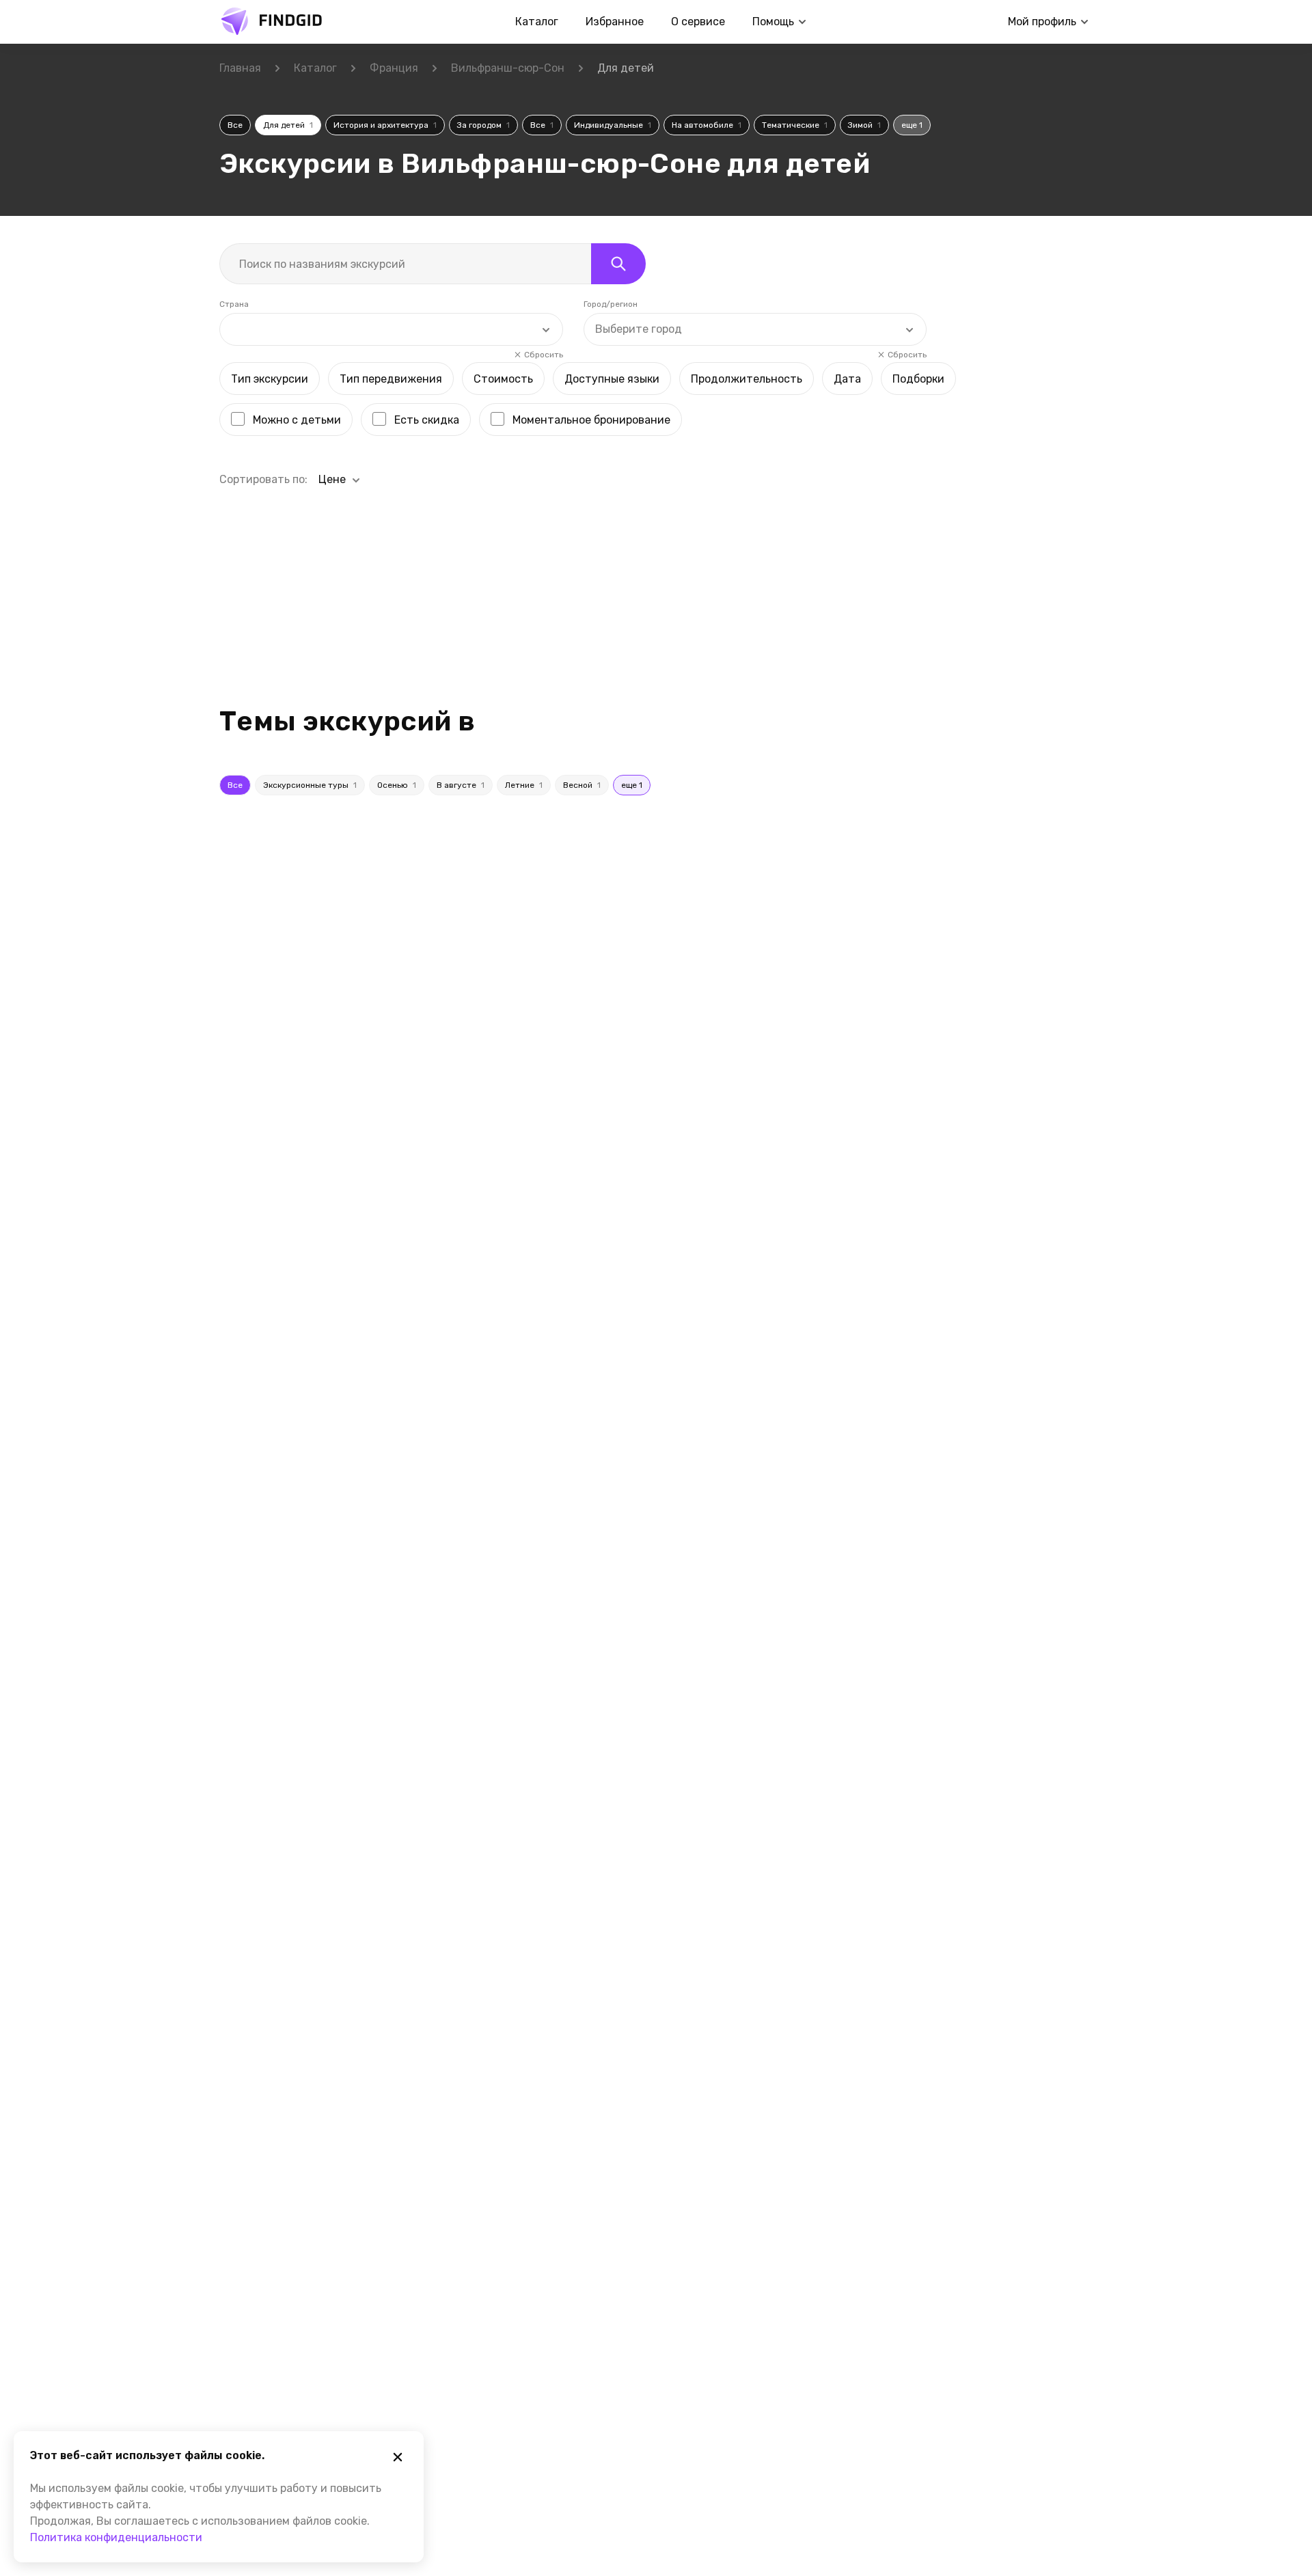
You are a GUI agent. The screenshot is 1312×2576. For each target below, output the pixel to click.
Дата (847, 379)
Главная (240, 68)
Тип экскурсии (270, 379)
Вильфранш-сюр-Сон (508, 68)
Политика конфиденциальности (116, 2537)
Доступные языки (612, 379)
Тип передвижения (391, 379)
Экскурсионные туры (310, 785)
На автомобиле (707, 125)
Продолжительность (747, 379)
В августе (461, 785)
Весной (582, 785)
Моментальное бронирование (591, 420)
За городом (483, 125)
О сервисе (698, 22)
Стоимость (503, 379)
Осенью (397, 785)
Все (235, 125)
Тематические (795, 125)
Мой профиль (1042, 22)
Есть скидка (427, 420)
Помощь (773, 22)
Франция (394, 68)
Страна (234, 304)
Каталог (537, 22)
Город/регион (611, 304)
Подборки (918, 379)
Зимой (864, 125)
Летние (524, 785)
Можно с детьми (297, 420)
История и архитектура (385, 125)
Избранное (615, 22)
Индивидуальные (613, 125)
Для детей (288, 125)
